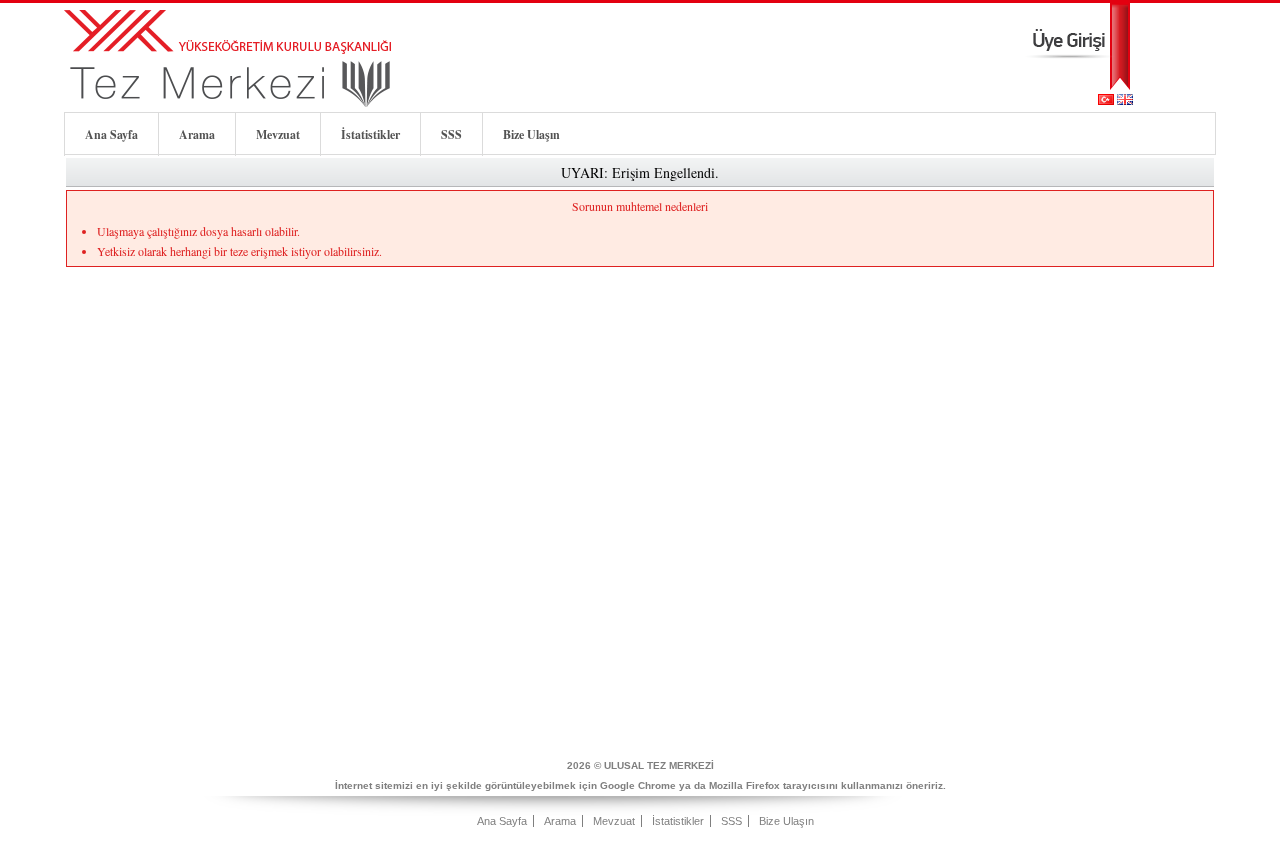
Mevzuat (278, 134)
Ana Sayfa (111, 134)
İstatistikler (370, 134)
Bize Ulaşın (531, 134)
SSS (451, 134)
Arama (197, 134)
